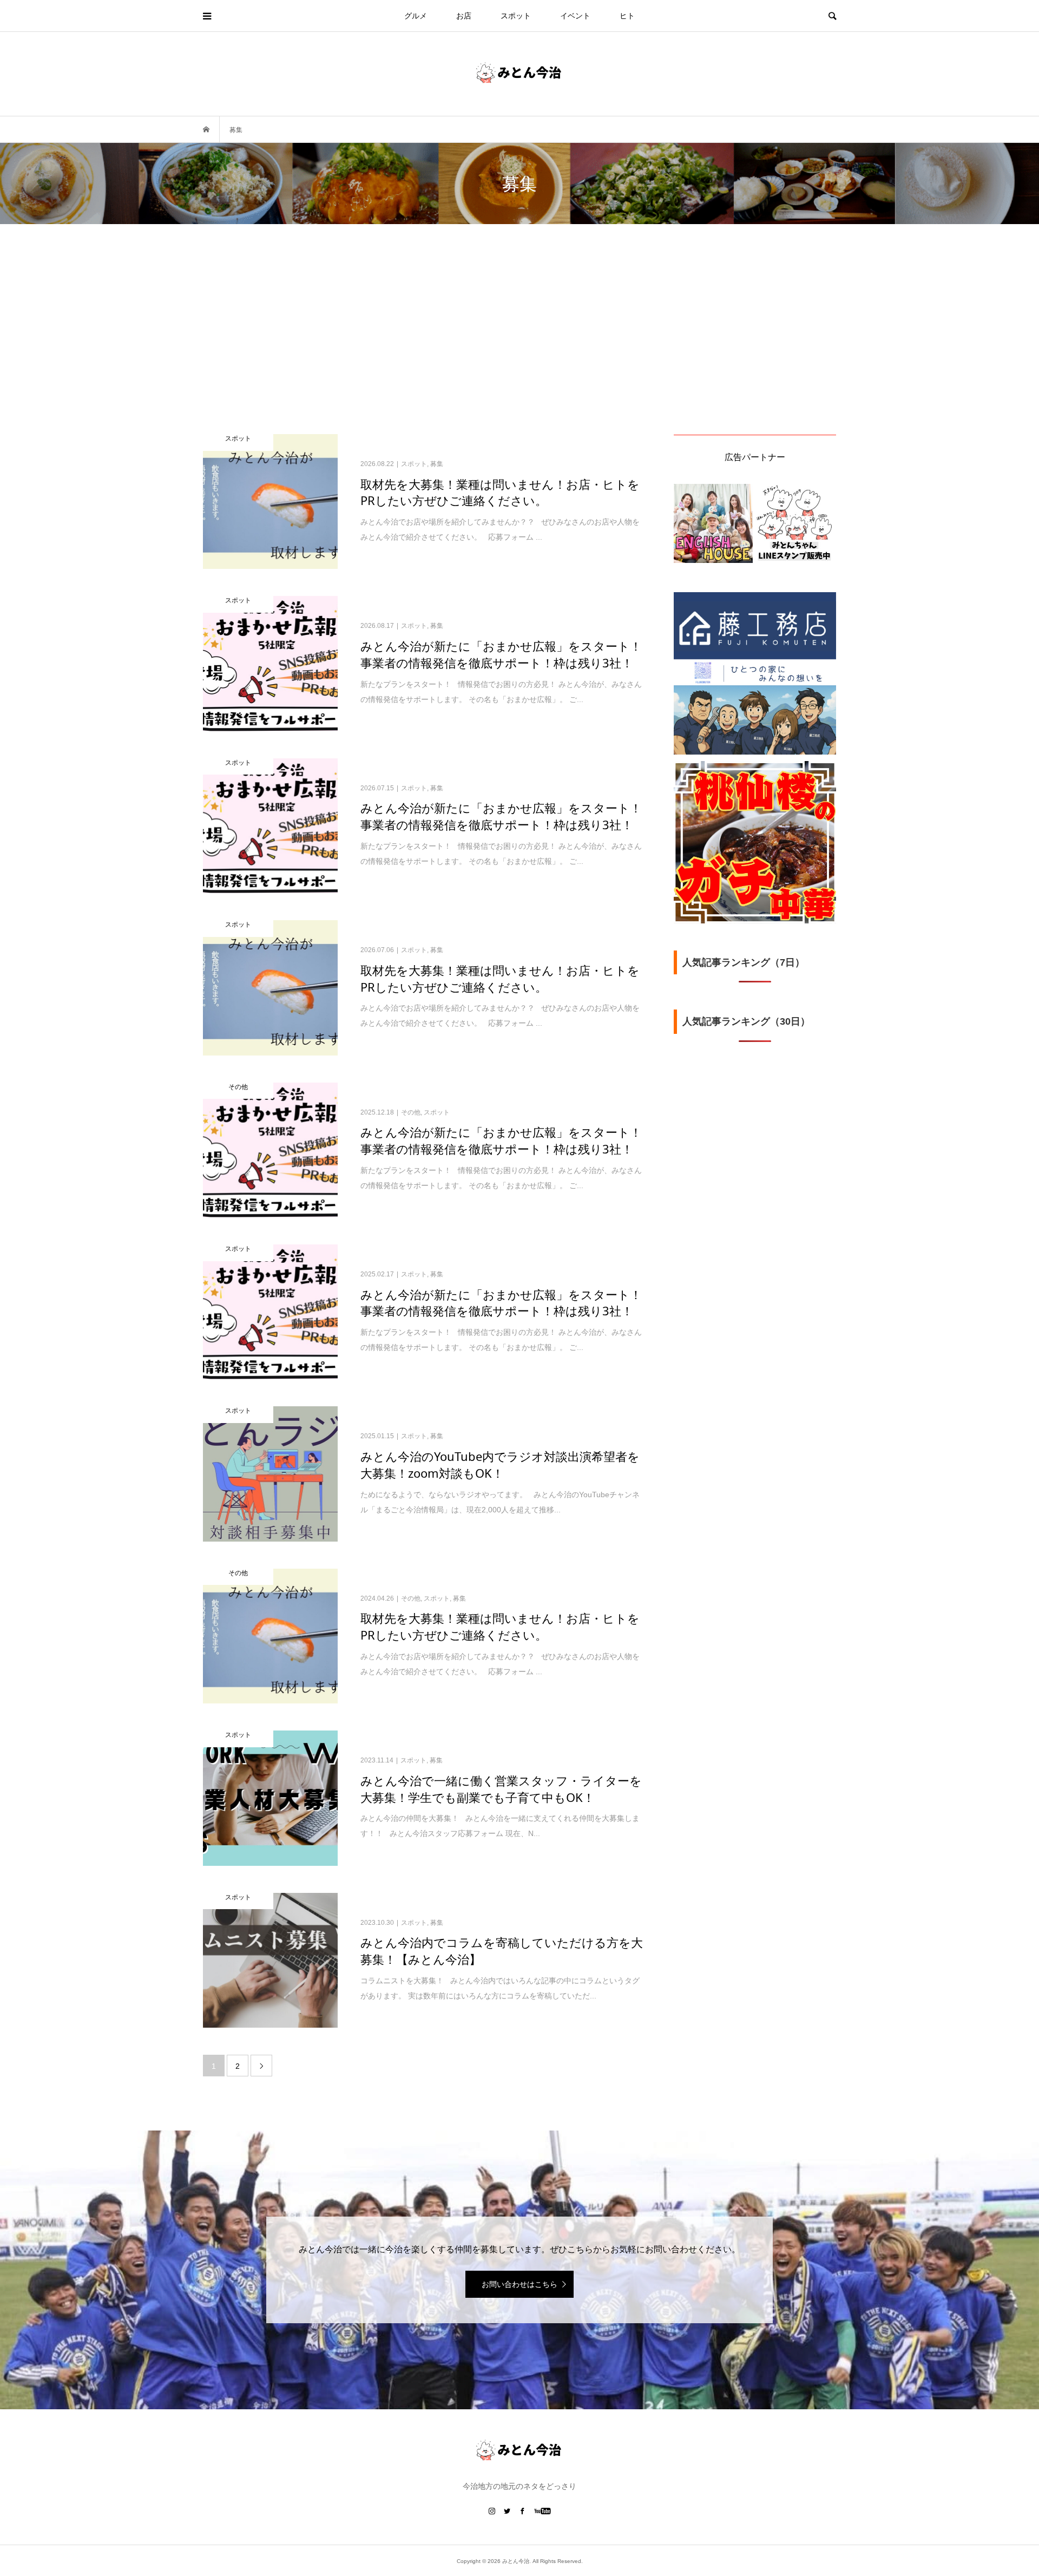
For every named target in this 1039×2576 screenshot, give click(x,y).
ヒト (627, 16)
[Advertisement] (519, 353)
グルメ (416, 16)
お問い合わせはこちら (519, 2284)
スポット (516, 16)
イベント (575, 16)
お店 (464, 16)
